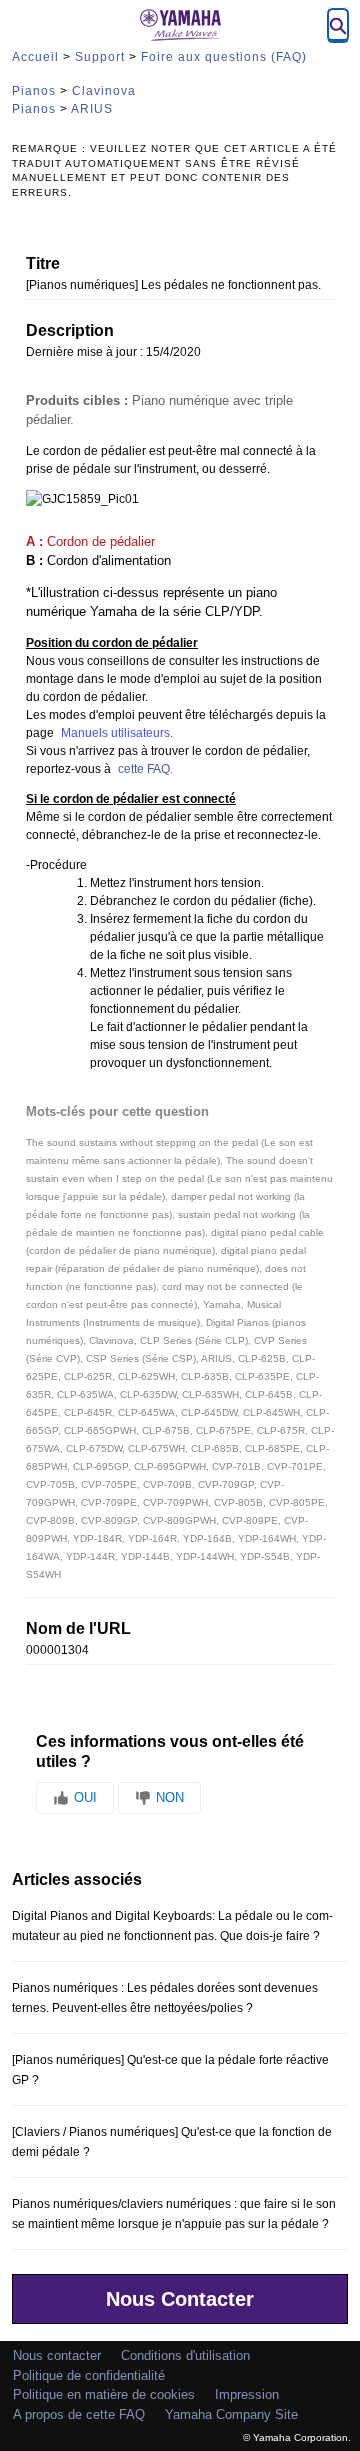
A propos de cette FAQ (79, 2414)
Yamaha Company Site (231, 2414)
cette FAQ (144, 769)
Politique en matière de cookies (104, 2394)
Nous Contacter (180, 2299)
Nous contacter (57, 2355)
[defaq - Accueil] (180, 25)
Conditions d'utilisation (185, 2355)
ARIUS (92, 109)
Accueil (35, 57)
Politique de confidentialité (89, 2375)
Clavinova (104, 91)
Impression (247, 2394)
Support (100, 57)
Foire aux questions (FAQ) (224, 57)
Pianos (34, 91)
